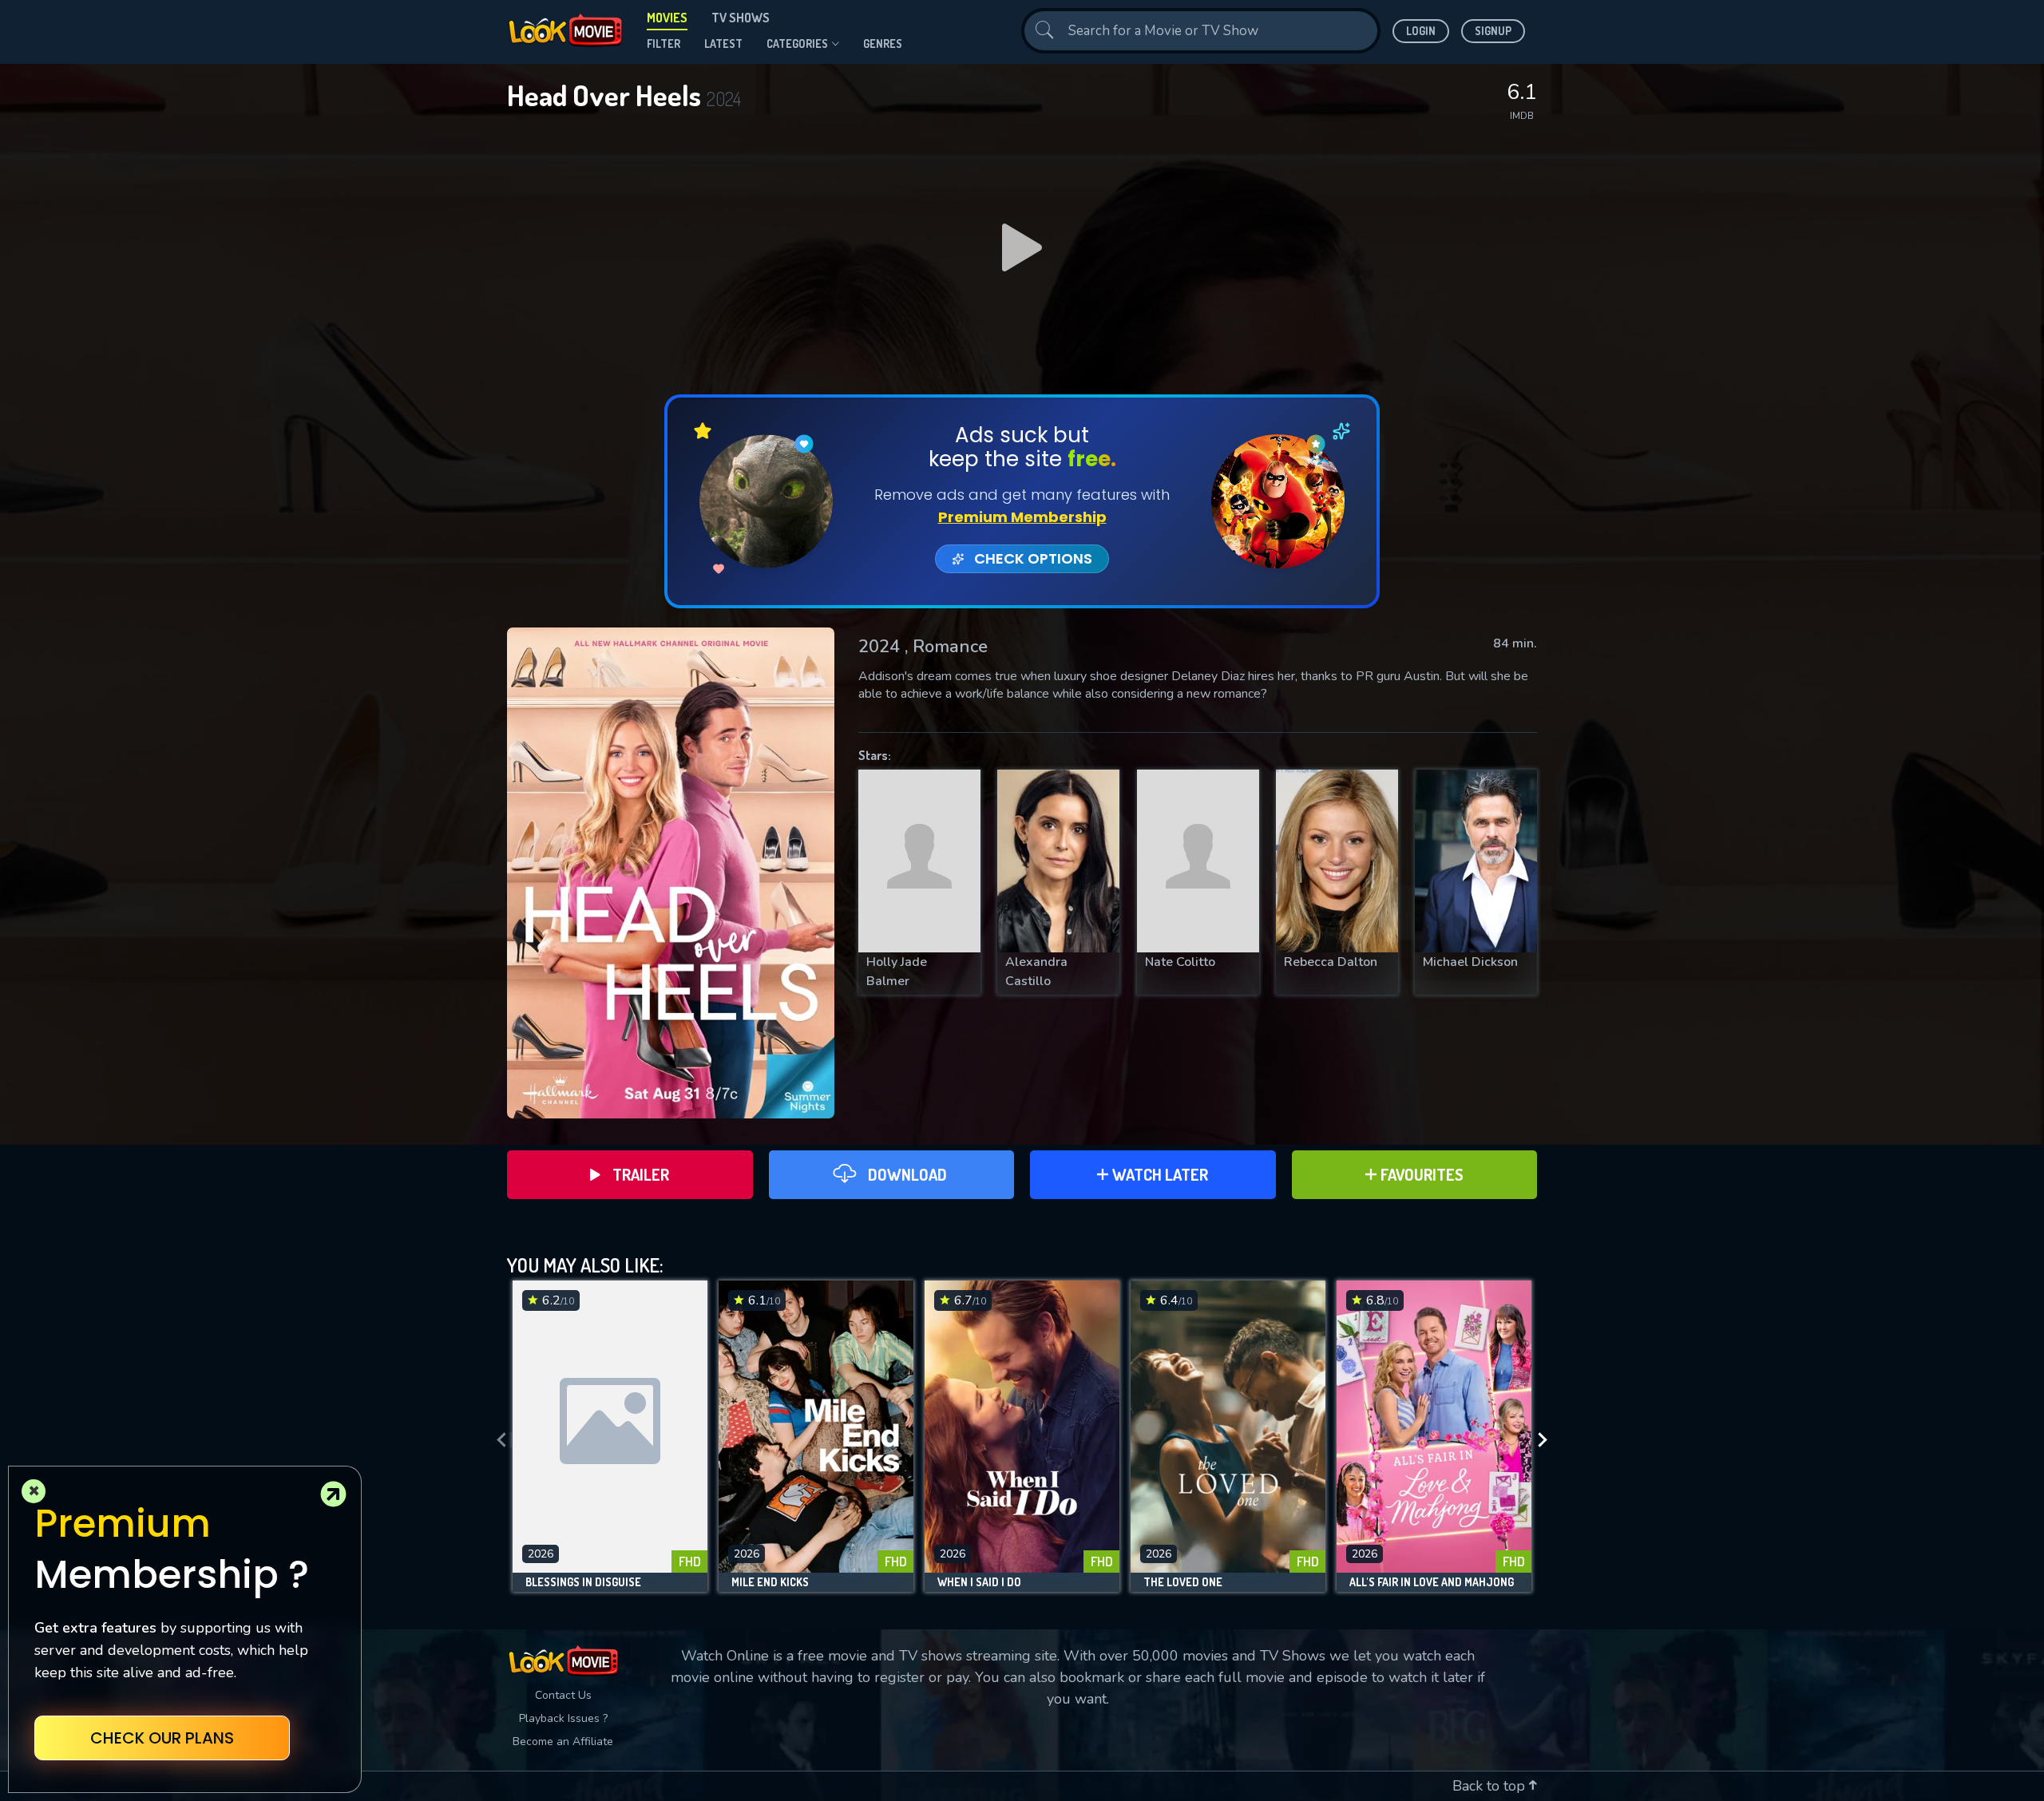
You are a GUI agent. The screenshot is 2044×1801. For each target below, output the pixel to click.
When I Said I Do (979, 1582)
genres (883, 44)
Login (1421, 31)
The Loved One (1183, 1582)
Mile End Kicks (770, 1582)
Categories (797, 44)
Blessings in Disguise (583, 1582)
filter (664, 44)
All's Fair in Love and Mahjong (1432, 1582)
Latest (723, 44)
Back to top (1491, 1786)
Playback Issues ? (563, 1718)
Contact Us (563, 1695)
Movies (667, 18)
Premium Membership (1022, 517)
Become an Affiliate (563, 1742)
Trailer (641, 1174)
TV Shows (741, 18)
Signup (1493, 31)
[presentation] (497, 1440)
